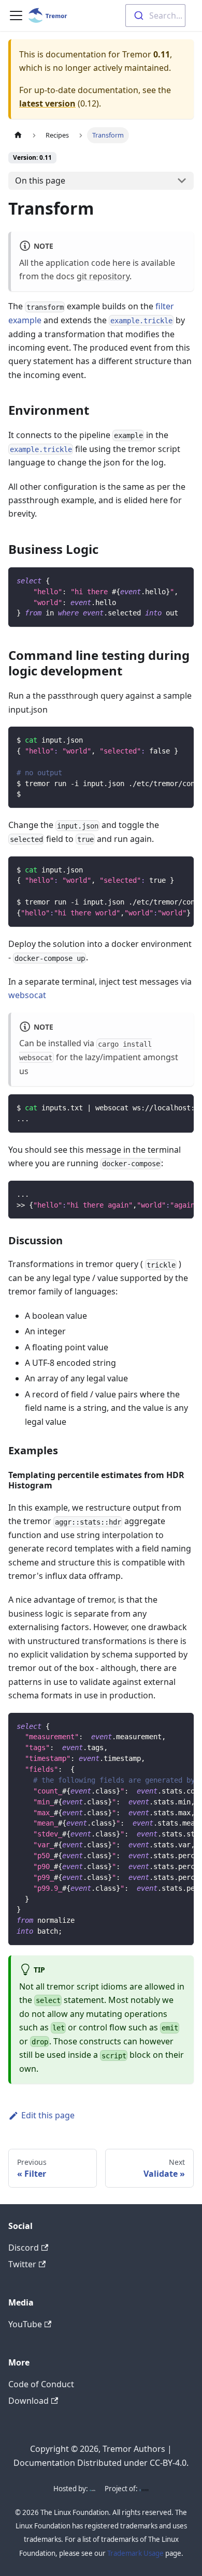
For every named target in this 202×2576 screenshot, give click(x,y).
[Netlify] (92, 2489)
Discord (24, 2248)
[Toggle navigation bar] (16, 16)
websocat (27, 995)
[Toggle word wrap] (162, 580)
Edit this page (48, 2115)
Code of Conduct (41, 2384)
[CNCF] (144, 2489)
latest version (47, 103)
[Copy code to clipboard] (181, 580)
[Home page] (18, 135)
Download (28, 2401)
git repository (103, 276)
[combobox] (155, 16)
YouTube (25, 2324)
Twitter (22, 2264)
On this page (40, 180)
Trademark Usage (135, 2553)
